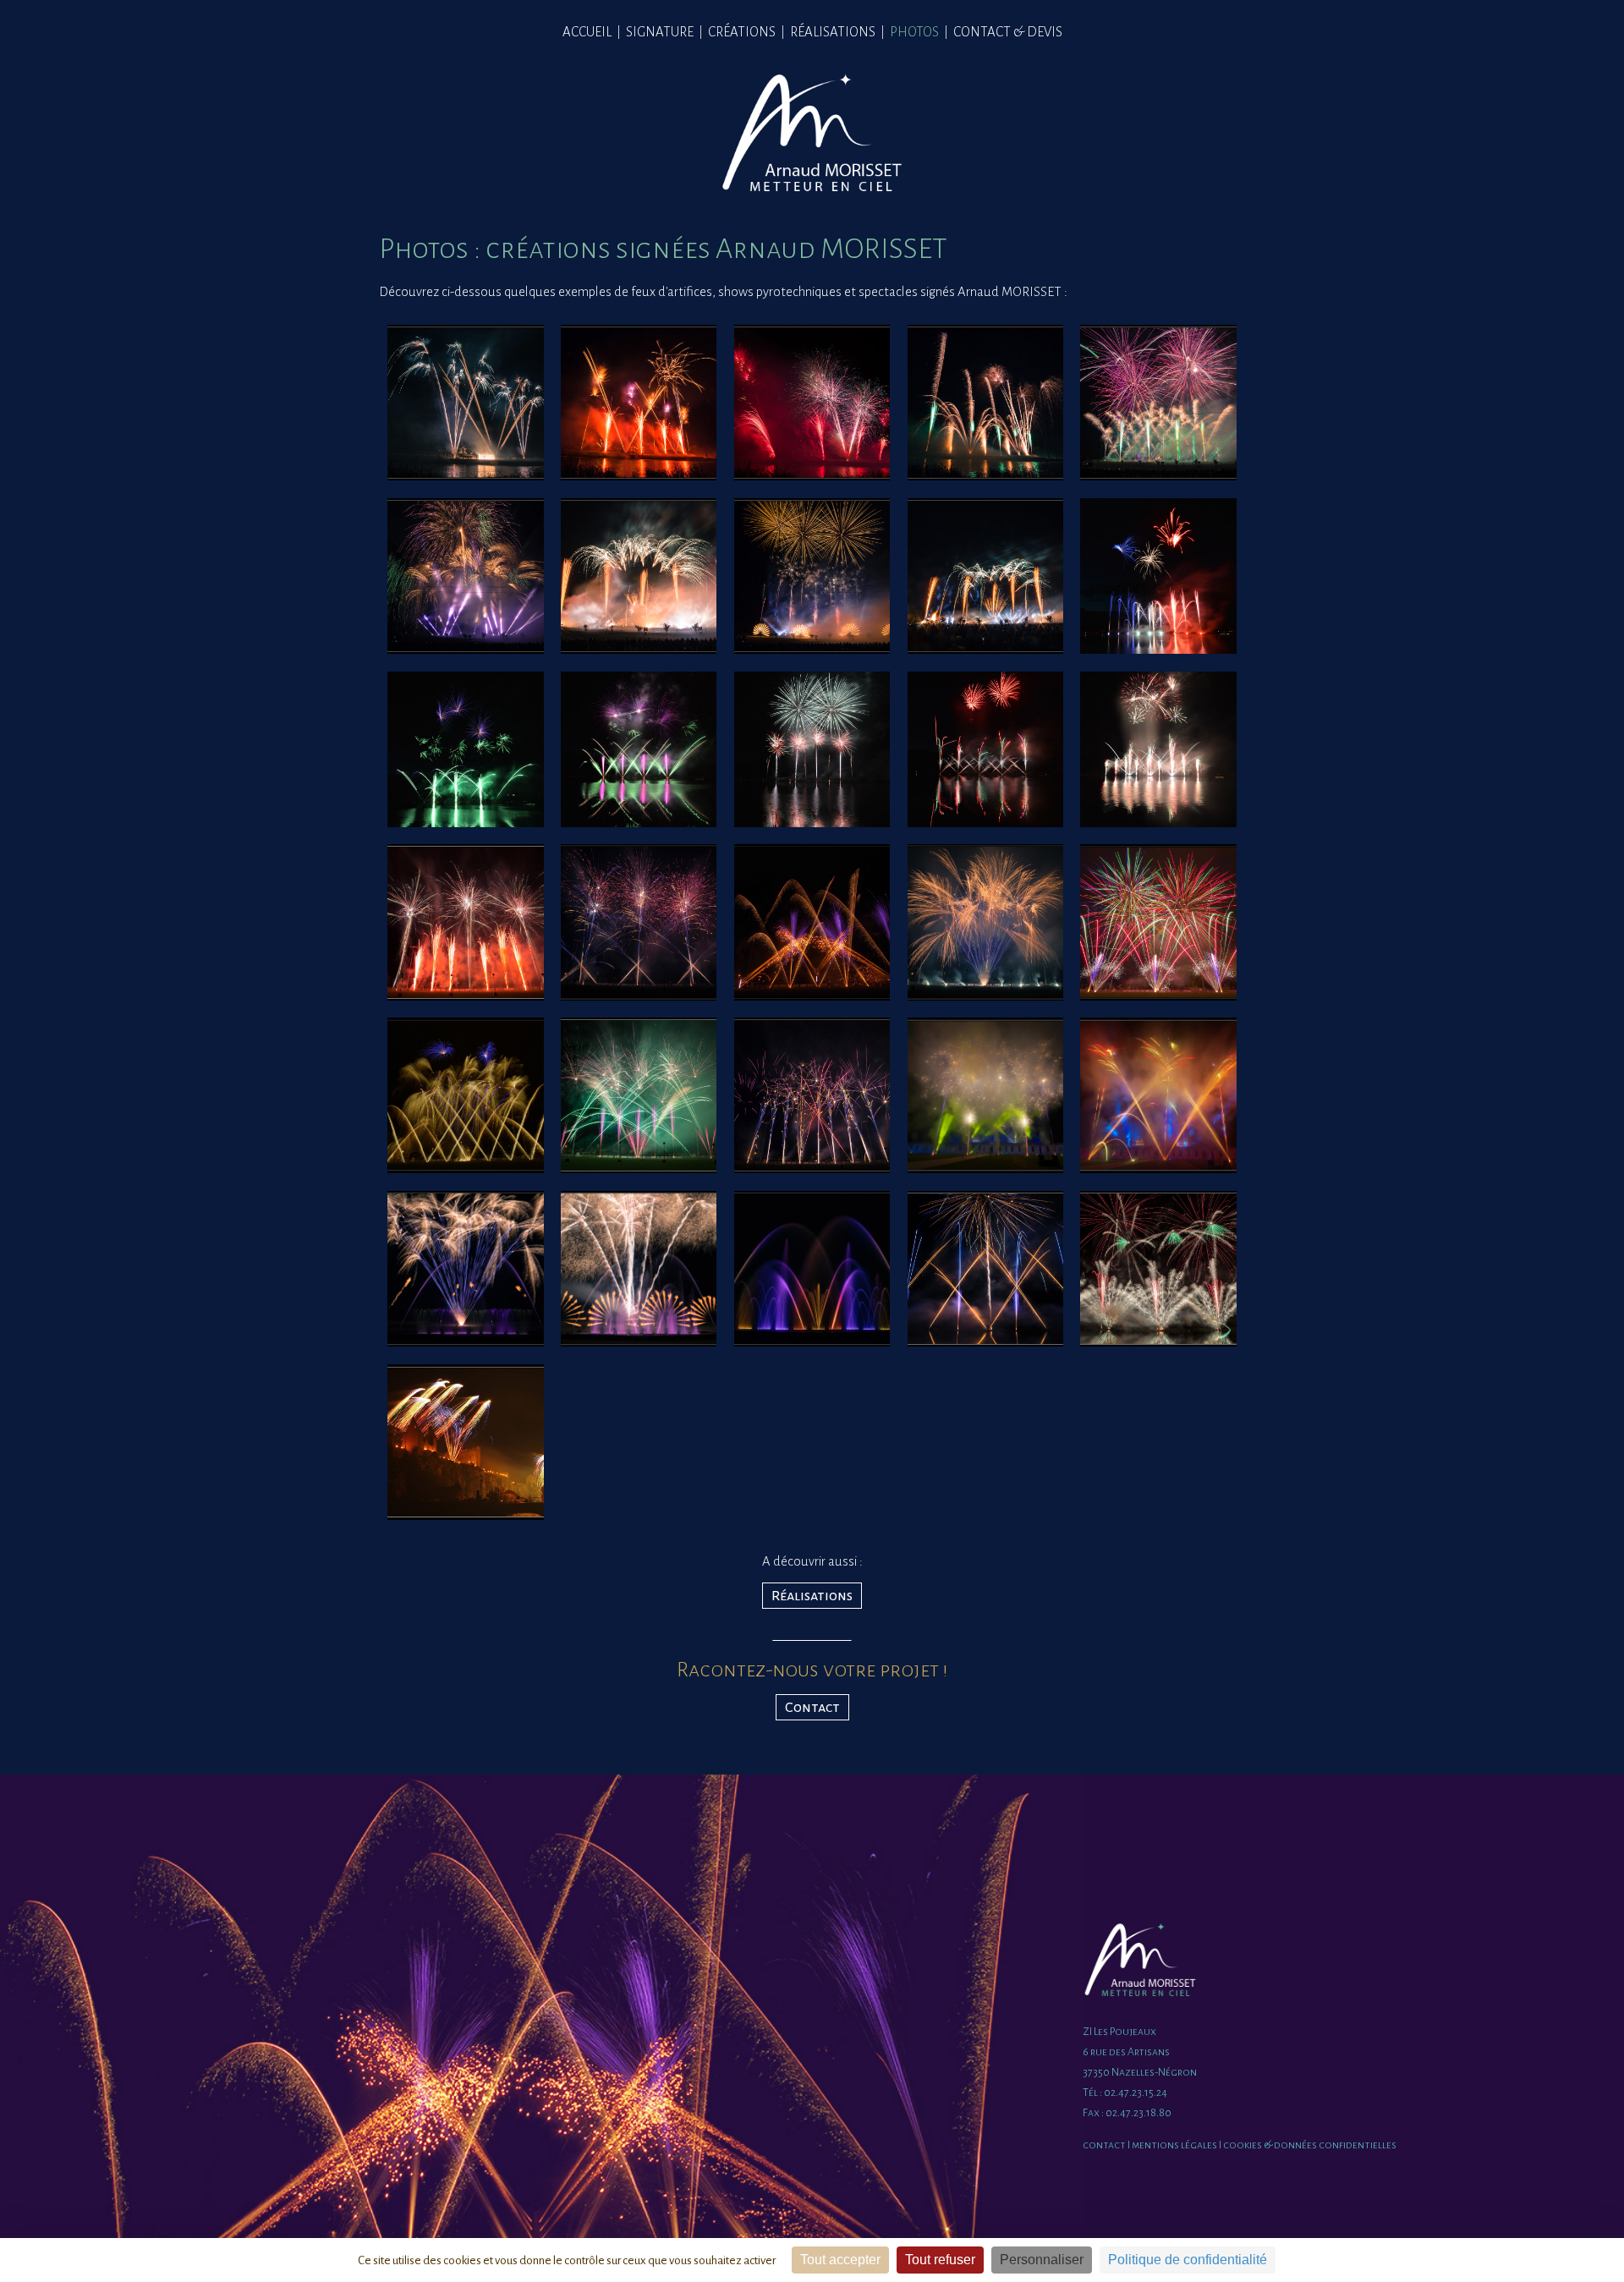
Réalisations (812, 1596)
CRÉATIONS (742, 32)
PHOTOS (914, 32)
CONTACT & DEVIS (1008, 32)
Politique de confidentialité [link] (1188, 2260)
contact (1104, 2145)
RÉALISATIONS (833, 32)
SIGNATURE (660, 32)
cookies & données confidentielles (1310, 2145)
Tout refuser (940, 2260)
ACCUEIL (587, 32)
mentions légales (1174, 2145)
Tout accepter (840, 2260)
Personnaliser (1042, 2260)
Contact (812, 1707)
